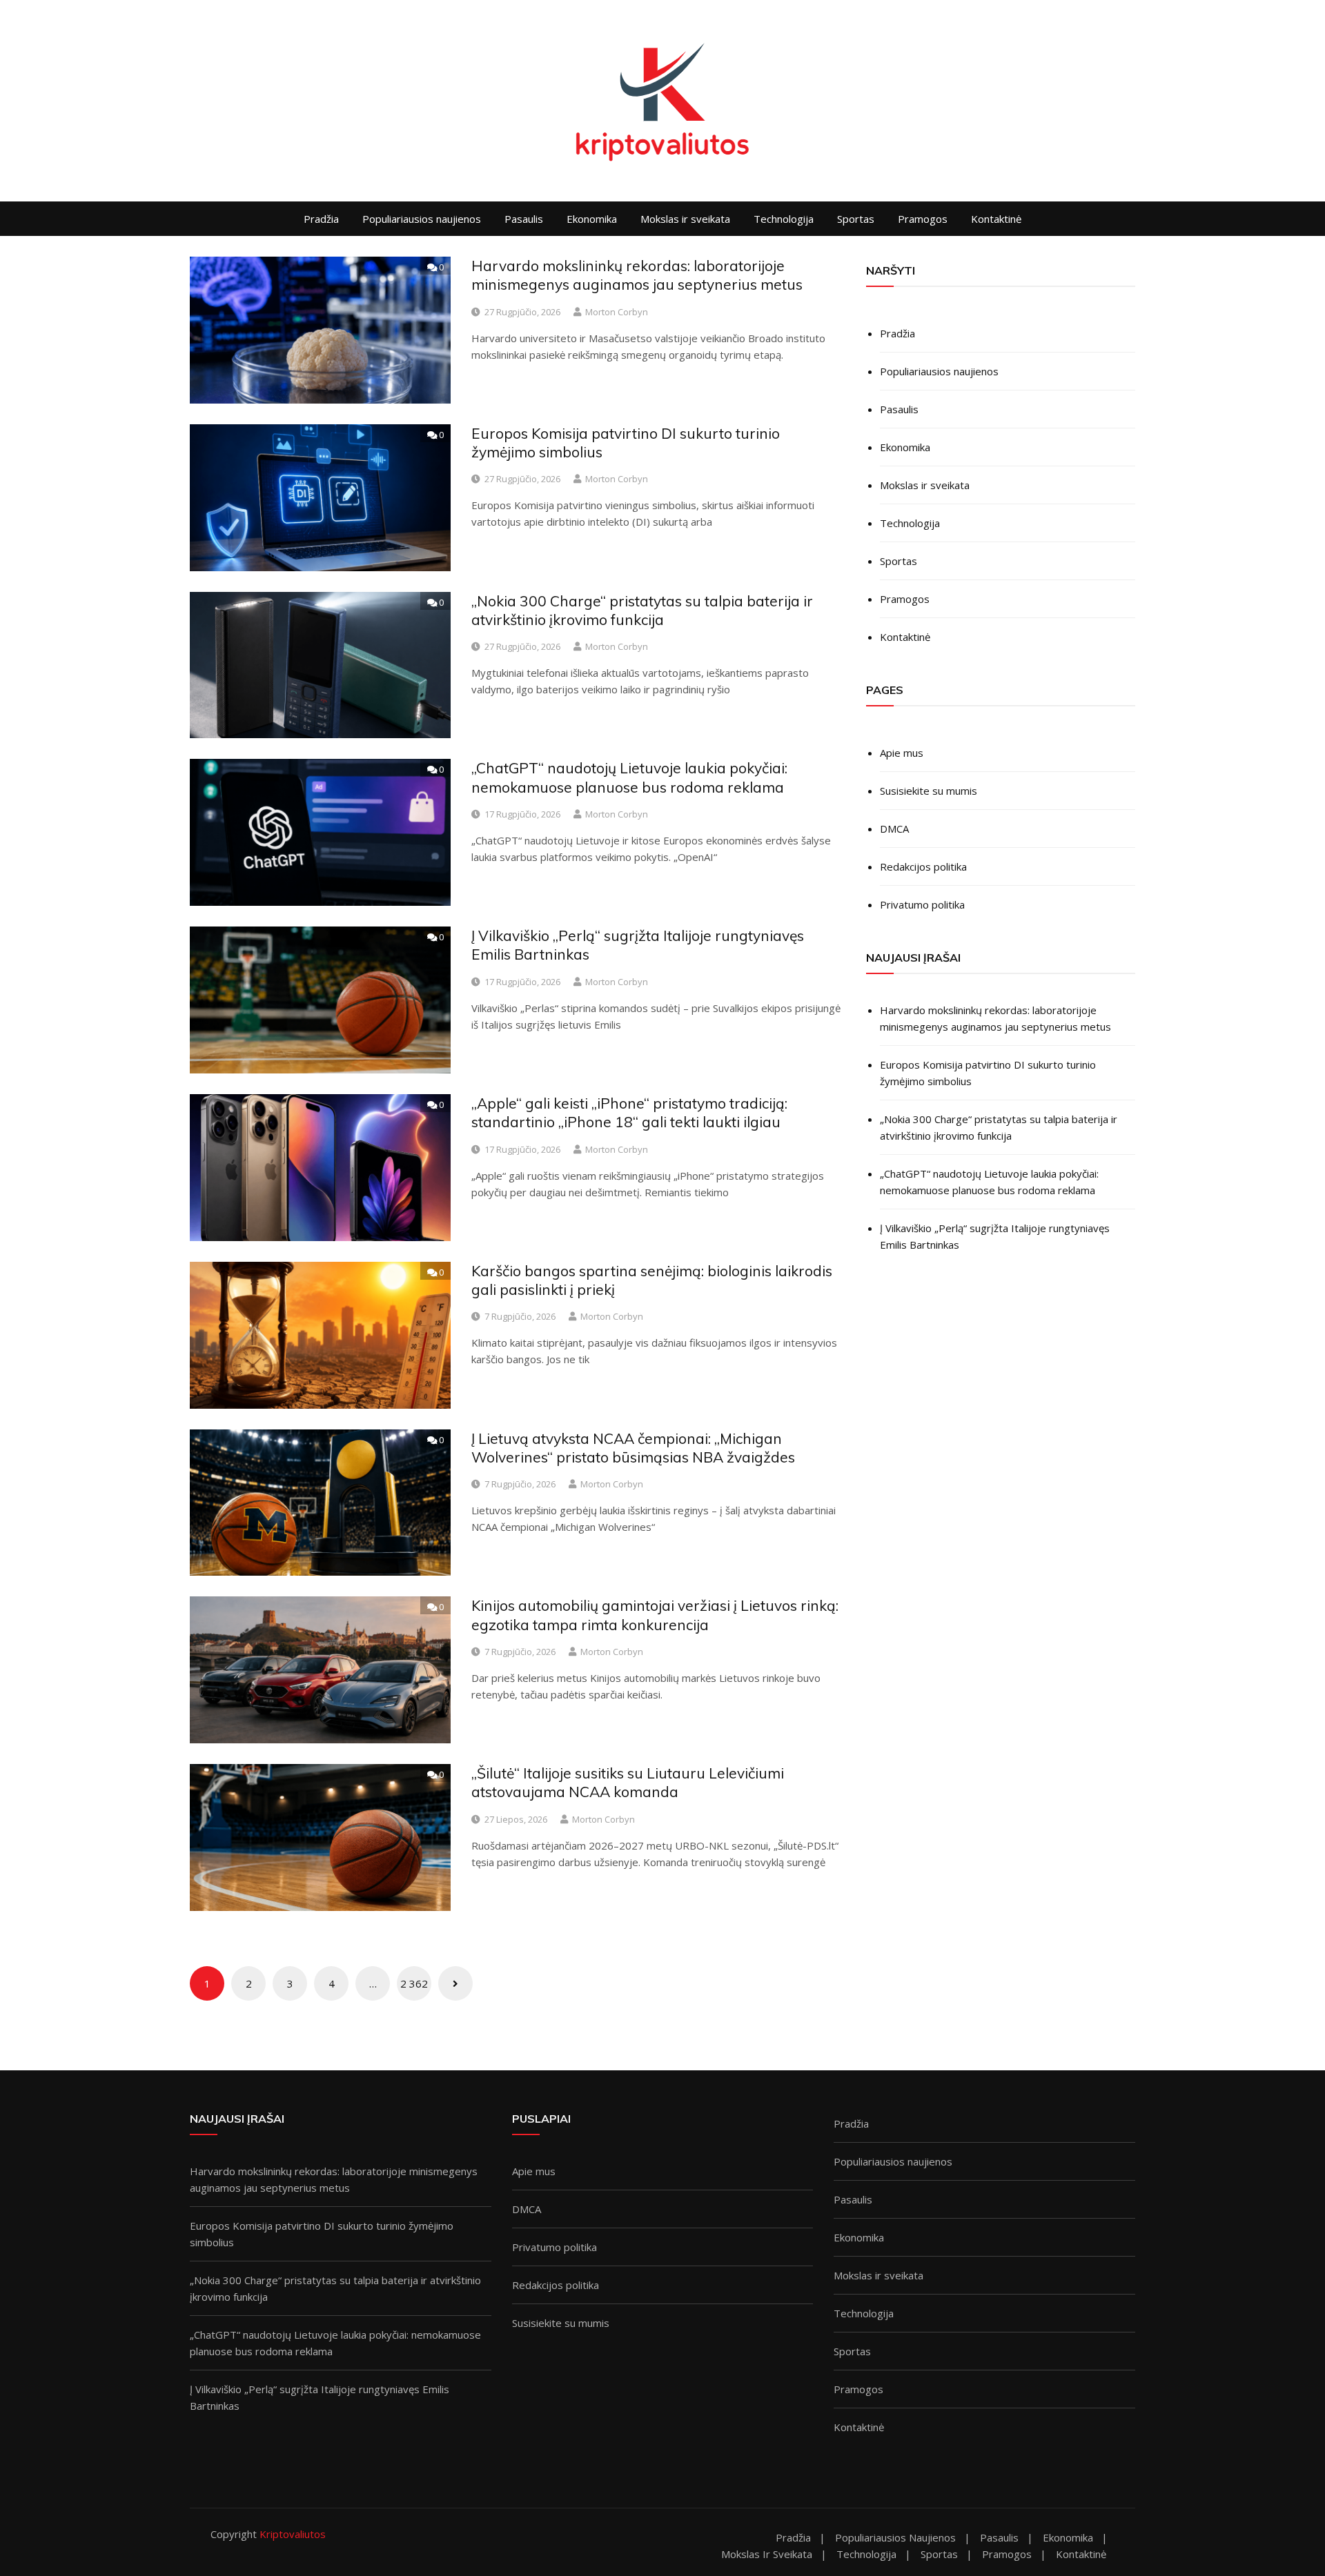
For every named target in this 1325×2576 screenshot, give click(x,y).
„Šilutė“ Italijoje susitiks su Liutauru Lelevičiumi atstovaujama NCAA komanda (628, 1782)
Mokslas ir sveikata (685, 219)
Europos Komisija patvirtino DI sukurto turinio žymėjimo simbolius (988, 1073)
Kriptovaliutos (293, 2534)
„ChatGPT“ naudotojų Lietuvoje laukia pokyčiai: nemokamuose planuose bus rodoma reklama (629, 777)
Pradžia (321, 219)
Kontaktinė (996, 219)
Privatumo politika (922, 904)
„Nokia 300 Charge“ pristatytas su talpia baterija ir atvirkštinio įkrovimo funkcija (642, 610)
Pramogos (923, 219)
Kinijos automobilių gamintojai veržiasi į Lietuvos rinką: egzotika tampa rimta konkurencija (655, 1615)
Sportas (856, 219)
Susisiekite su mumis (929, 791)
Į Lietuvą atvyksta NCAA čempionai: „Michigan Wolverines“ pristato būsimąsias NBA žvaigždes (633, 1448)
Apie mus (902, 753)
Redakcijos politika (923, 866)
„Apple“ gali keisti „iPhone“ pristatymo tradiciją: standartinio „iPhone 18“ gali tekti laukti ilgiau (629, 1112)
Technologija (784, 219)
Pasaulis (524, 219)
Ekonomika (592, 219)
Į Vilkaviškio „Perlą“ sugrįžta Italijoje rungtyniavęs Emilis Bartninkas (995, 1236)
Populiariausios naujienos (422, 219)
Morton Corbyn (617, 312)
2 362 (414, 1983)
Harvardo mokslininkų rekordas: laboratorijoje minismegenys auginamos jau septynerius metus (637, 275)
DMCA (894, 829)
